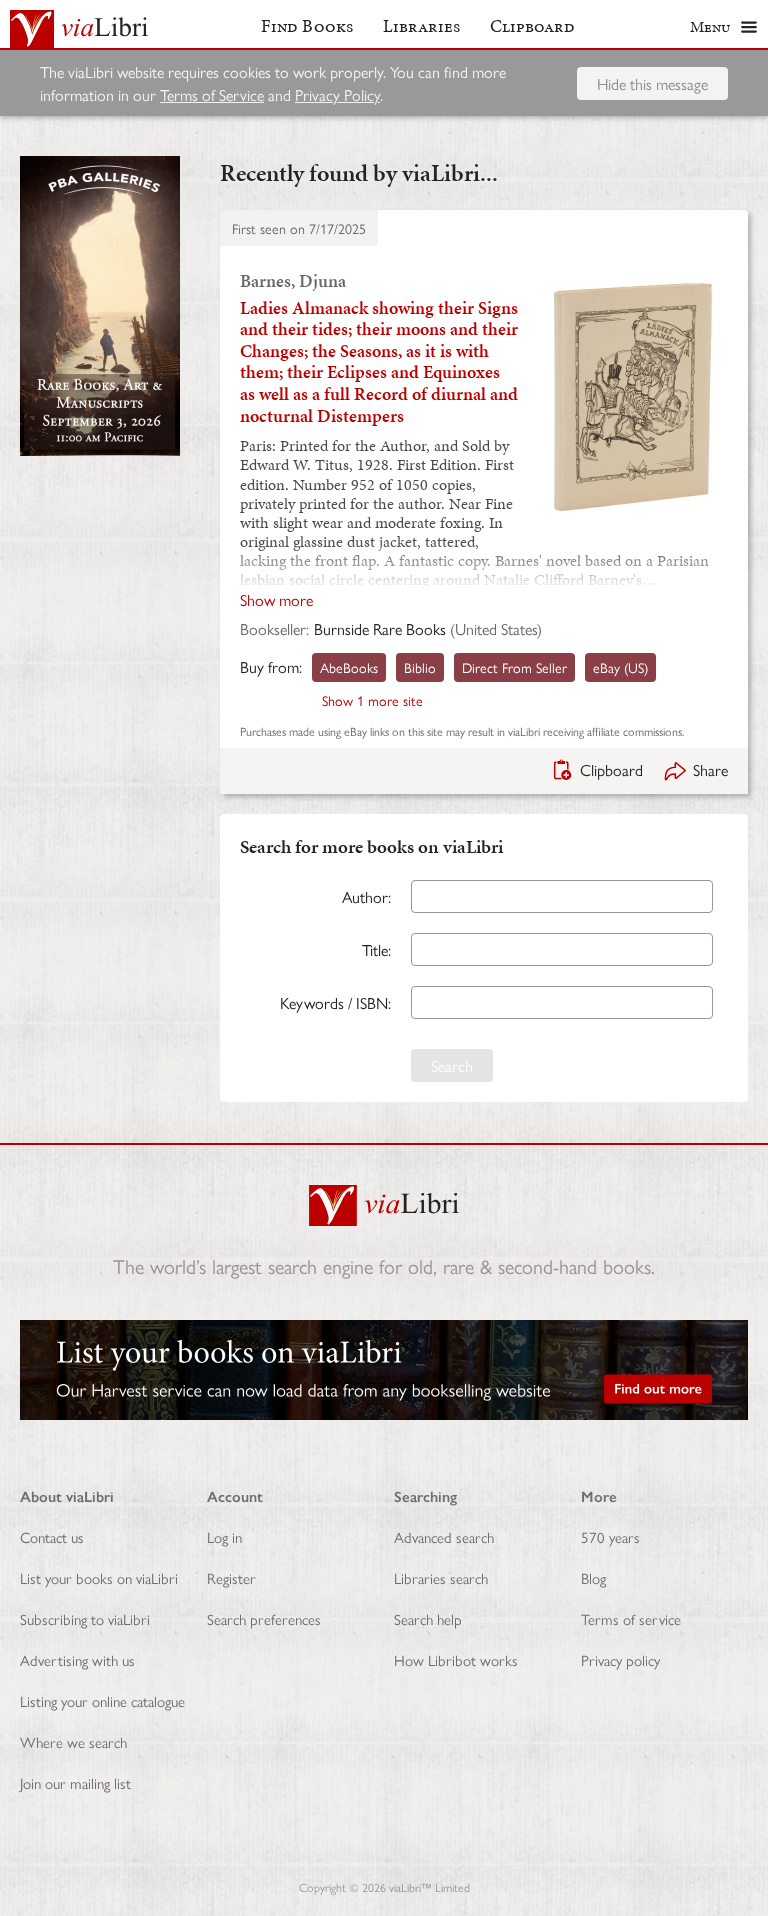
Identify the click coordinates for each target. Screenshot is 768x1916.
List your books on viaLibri (99, 1577)
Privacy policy (620, 1659)
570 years (610, 1536)
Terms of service (631, 1618)
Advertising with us (77, 1659)
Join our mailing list (75, 1782)
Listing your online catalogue (102, 1700)
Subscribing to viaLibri (85, 1618)
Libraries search (441, 1577)
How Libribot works (456, 1659)
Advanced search (444, 1536)
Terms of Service (212, 94)
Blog (593, 1577)
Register (231, 1577)
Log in (224, 1536)
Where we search (73, 1741)
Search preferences (264, 1618)
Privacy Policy (337, 94)
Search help (428, 1618)
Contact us (52, 1536)
